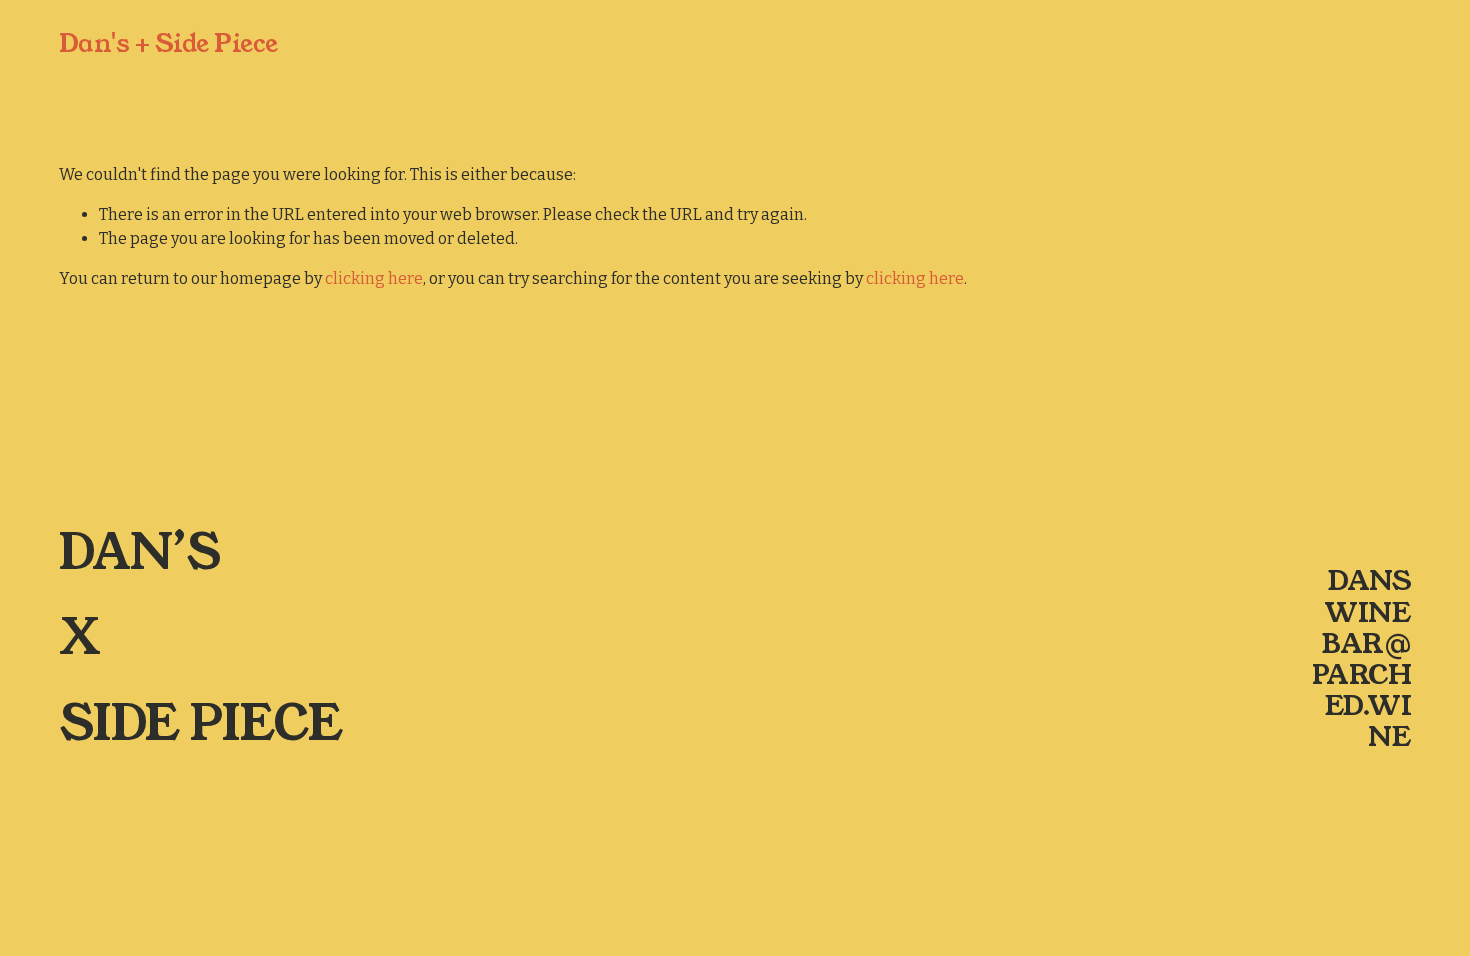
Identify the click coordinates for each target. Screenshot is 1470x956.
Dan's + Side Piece (168, 43)
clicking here (374, 278)
